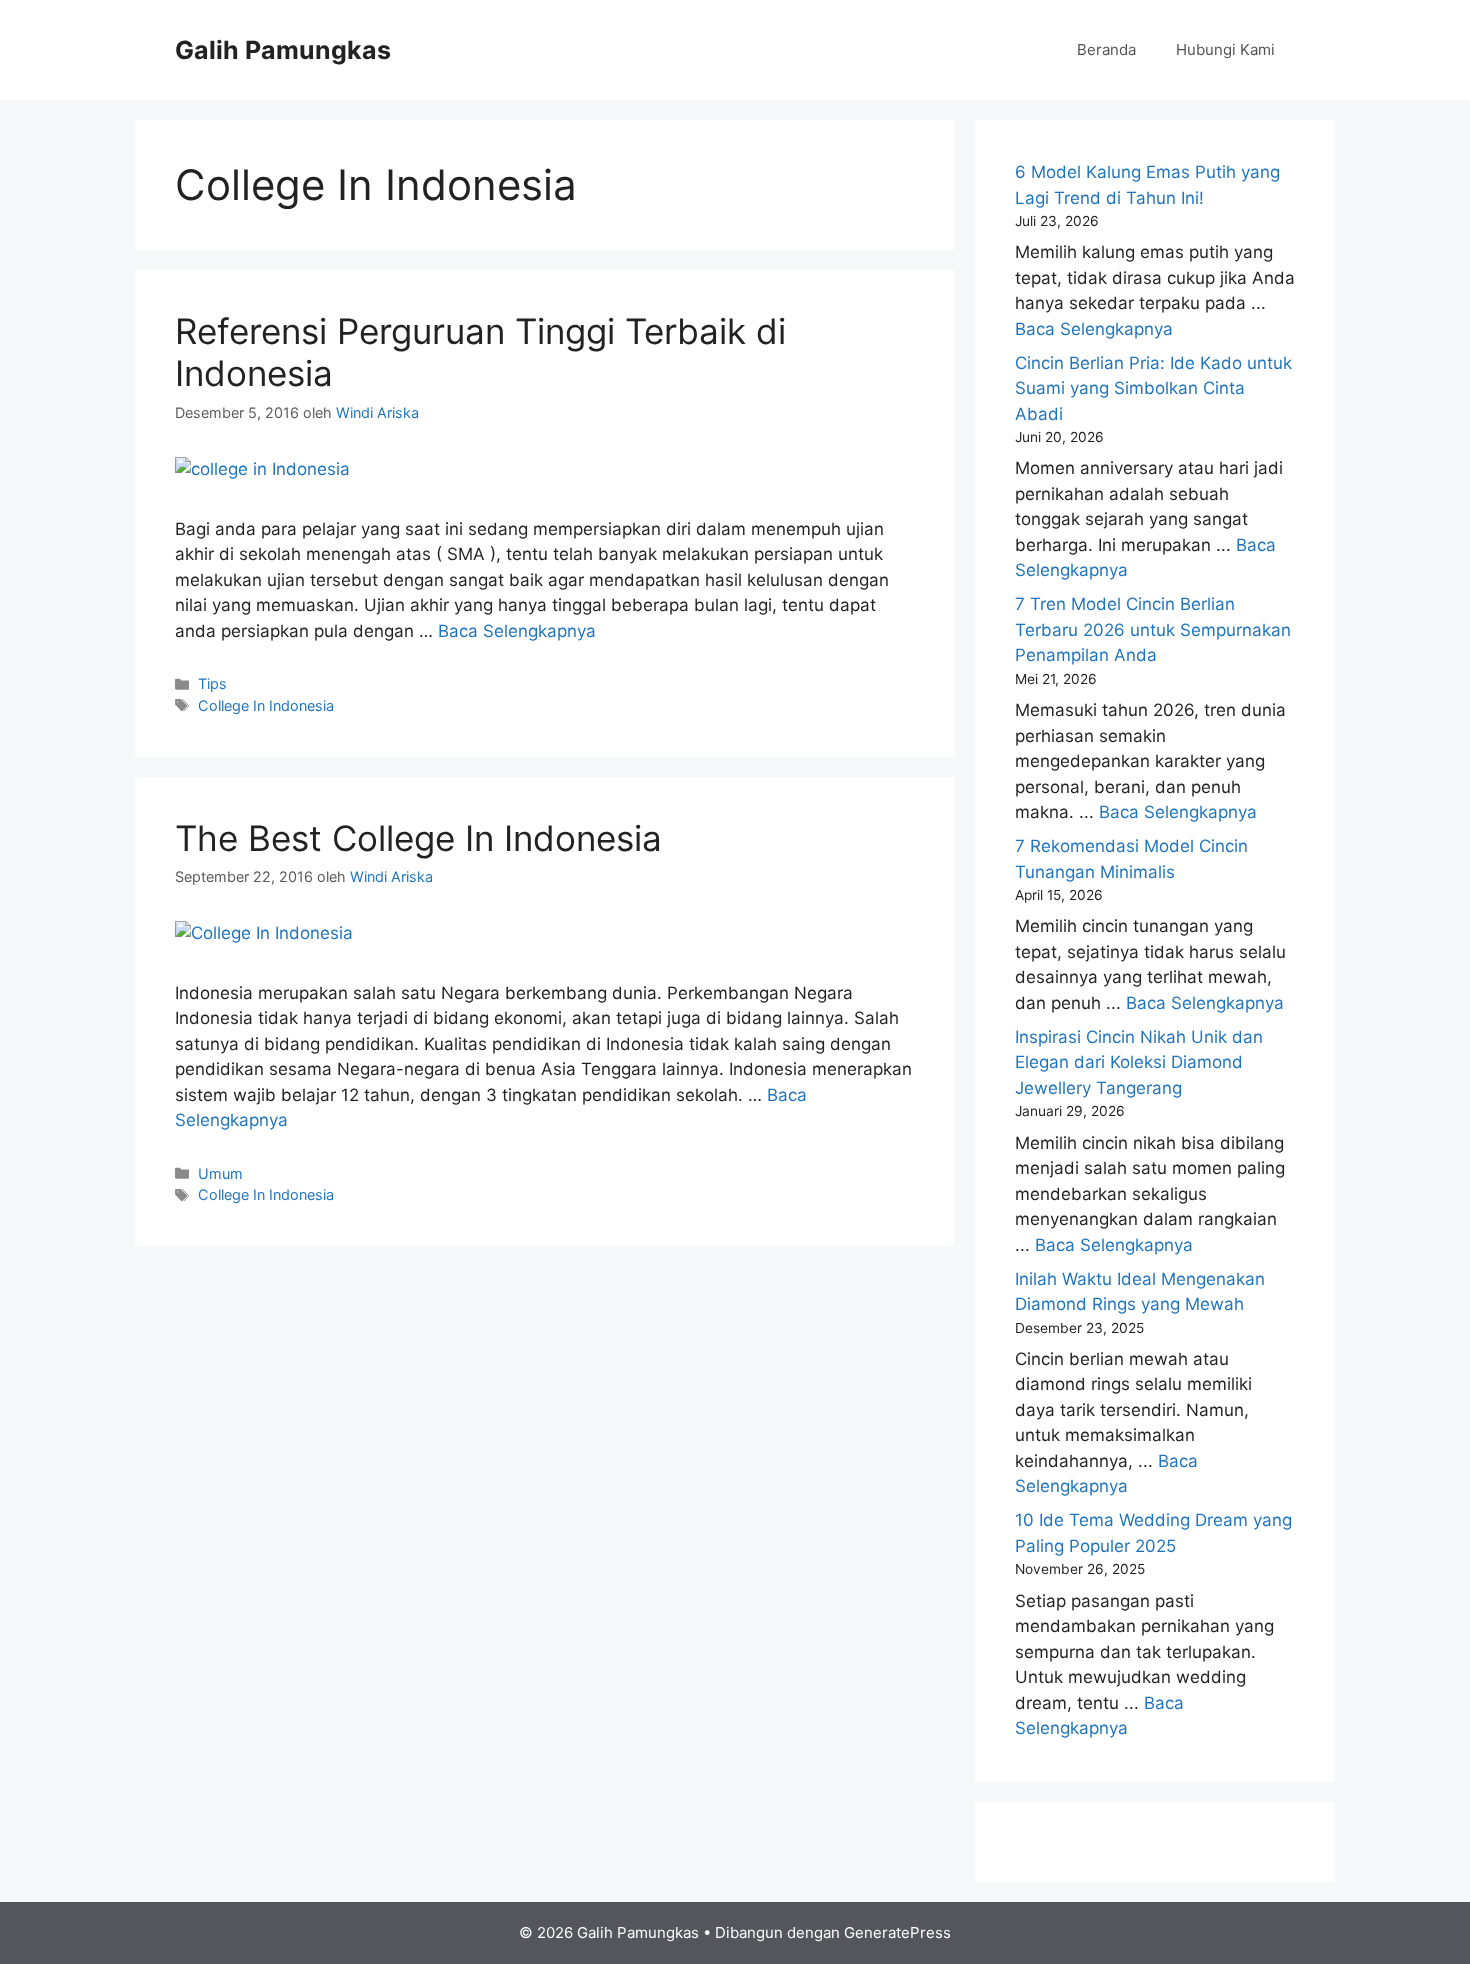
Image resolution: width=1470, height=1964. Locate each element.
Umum (220, 1173)
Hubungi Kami (1225, 49)
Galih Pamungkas (283, 50)
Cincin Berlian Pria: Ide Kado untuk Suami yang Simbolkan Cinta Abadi (1153, 388)
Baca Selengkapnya (517, 631)
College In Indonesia (266, 705)
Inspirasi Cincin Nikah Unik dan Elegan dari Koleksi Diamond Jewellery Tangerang (1139, 1062)
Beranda (1106, 49)
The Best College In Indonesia (418, 838)
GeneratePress (897, 1932)
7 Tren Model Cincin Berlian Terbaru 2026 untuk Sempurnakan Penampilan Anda (1153, 629)
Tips (212, 683)
